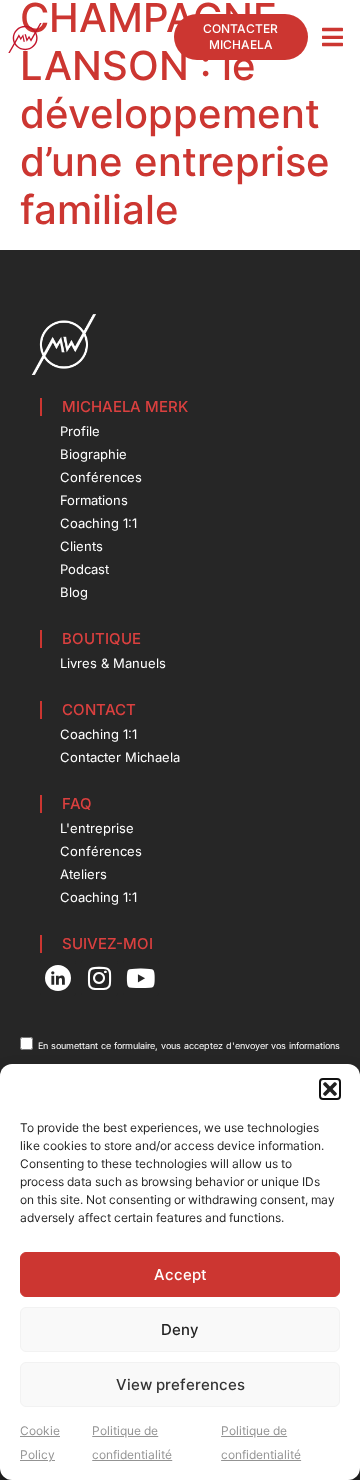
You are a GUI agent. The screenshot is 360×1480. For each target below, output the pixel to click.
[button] (330, 1089)
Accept (180, 1274)
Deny (180, 1329)
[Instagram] (99, 978)
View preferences (180, 1384)
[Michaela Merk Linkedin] (58, 978)
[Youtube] (141, 978)
